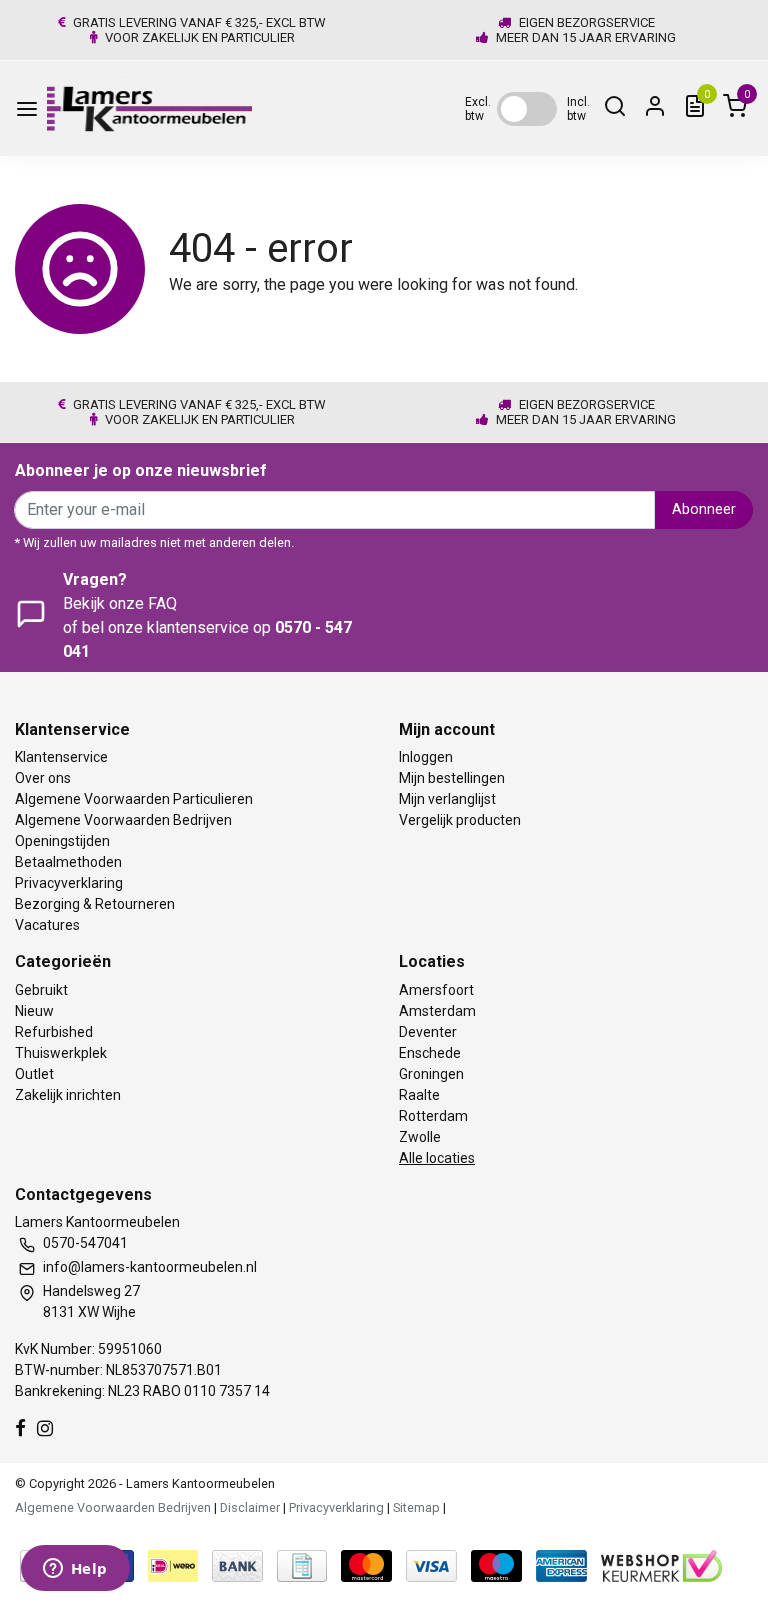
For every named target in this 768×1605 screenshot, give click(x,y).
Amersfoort (436, 990)
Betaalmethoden (68, 862)
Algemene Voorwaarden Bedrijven (123, 820)
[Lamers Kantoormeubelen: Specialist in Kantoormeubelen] (149, 108)
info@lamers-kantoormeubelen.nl (150, 1267)
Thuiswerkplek (61, 1053)
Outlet (34, 1074)
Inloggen (426, 757)
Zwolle (420, 1137)
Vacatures (47, 925)
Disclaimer (250, 1507)
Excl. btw (478, 109)
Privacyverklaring (69, 883)
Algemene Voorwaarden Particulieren (134, 799)
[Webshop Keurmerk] (661, 1564)
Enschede (430, 1053)
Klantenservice (61, 757)
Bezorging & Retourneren (95, 904)
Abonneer (704, 509)
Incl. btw (578, 109)
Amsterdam (437, 1011)
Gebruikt (41, 990)
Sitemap (416, 1507)
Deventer (428, 1032)
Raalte (419, 1095)
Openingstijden (62, 841)
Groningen (431, 1074)
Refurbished (54, 1032)
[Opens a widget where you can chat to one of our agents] (75, 1570)
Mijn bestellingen (452, 778)
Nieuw (34, 1011)
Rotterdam (433, 1116)
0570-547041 (85, 1243)
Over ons (43, 778)
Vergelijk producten (460, 820)
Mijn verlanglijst (447, 799)
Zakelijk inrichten (68, 1095)
